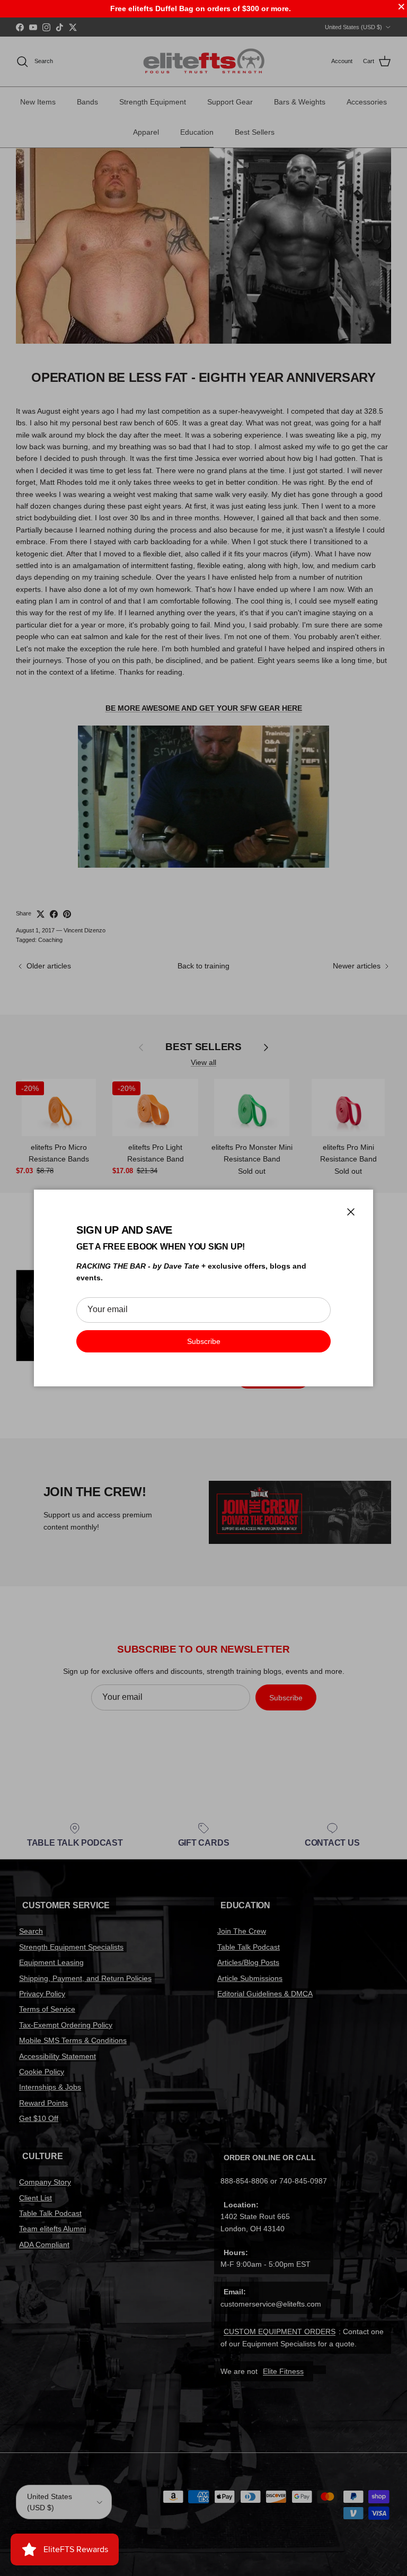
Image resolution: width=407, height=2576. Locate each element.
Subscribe (204, 1341)
